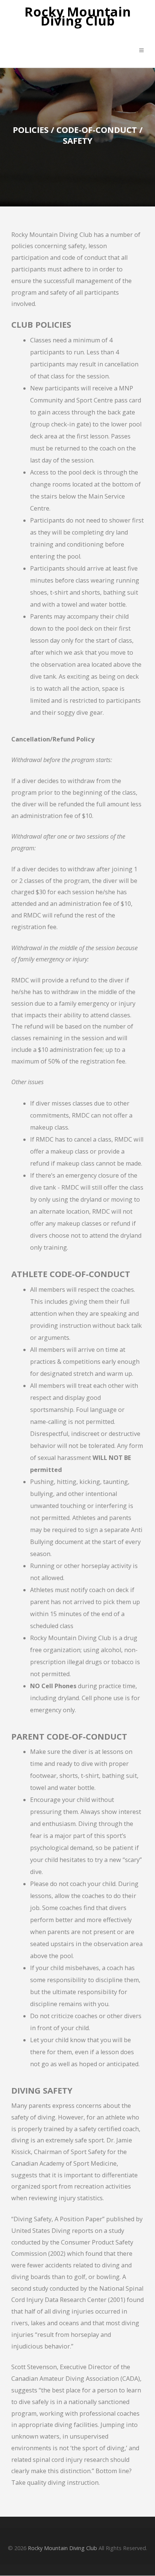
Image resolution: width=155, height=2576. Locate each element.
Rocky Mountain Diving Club (78, 17)
